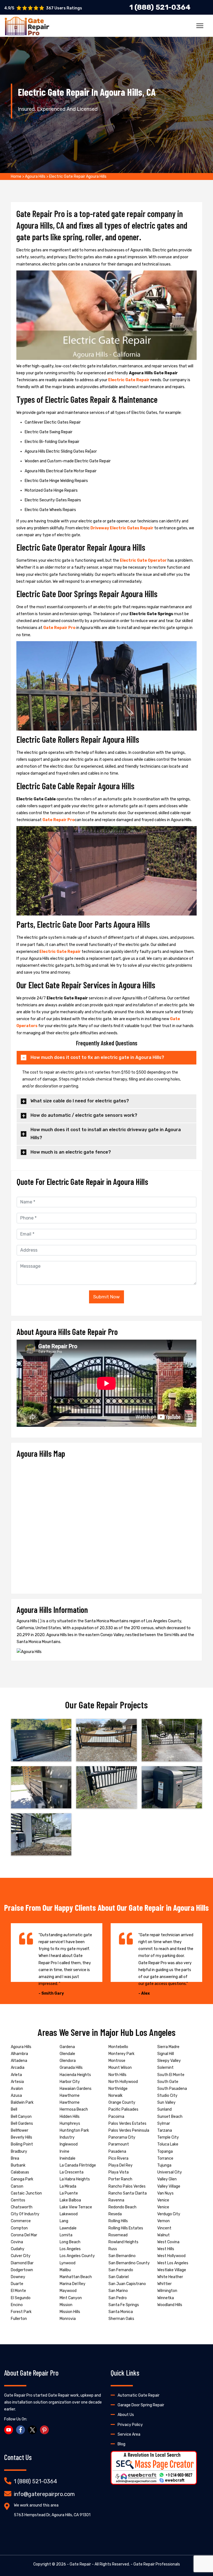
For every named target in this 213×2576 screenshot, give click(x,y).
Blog (121, 2444)
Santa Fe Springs (124, 2305)
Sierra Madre (168, 2047)
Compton (19, 2228)
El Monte (18, 2291)
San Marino (118, 2291)
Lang (64, 2221)
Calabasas (20, 2172)
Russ (113, 2249)
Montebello (118, 2047)
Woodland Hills (170, 2305)
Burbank (18, 2165)
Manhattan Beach (76, 2277)
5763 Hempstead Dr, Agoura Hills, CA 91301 (52, 2515)
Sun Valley (166, 2102)
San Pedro (118, 2298)
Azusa (16, 2096)
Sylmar (164, 2124)
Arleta (16, 2075)
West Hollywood (171, 2256)
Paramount (119, 2144)
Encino (17, 2305)
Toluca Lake (168, 2144)
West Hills (166, 2249)
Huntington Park (74, 2130)
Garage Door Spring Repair (141, 2405)
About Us (126, 2415)
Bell (14, 2109)
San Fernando (121, 2270)
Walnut (163, 2235)
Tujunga (164, 2165)
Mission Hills (70, 2312)
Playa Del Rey (121, 2165)
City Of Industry (25, 2214)
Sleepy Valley (169, 2061)
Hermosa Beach (74, 2109)
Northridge (118, 2089)
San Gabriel (119, 2277)
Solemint (165, 2068)
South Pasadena (172, 2089)
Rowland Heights (123, 2242)
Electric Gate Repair (129, 380)
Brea (15, 2158)
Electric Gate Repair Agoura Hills (78, 176)
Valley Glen (167, 2179)
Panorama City (122, 2137)
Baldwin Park (22, 2102)
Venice (163, 2200)
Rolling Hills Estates (126, 2228)
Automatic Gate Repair (139, 2395)
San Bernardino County (129, 2263)
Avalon (17, 2089)
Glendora (68, 2061)
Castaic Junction (26, 2193)
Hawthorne (70, 2096)
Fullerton (19, 2319)
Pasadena (117, 2151)
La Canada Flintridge (78, 2165)
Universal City (170, 2172)
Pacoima (116, 2117)
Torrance (165, 2158)
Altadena (19, 2061)
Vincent (164, 2228)
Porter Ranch (120, 2179)
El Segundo (21, 2298)
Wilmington (167, 2291)
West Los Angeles (173, 2263)
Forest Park (21, 2312)
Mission (66, 2305)
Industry (67, 2137)
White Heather (170, 2277)
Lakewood (69, 2214)
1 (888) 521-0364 (35, 2481)
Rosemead (118, 2235)
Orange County (122, 2102)
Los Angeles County (77, 2256)
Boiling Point (22, 2144)
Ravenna (116, 2200)
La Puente (69, 2193)
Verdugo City (169, 2214)
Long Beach (70, 2242)
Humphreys (70, 2124)
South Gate (168, 2082)
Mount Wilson (120, 2068)
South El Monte (171, 2075)
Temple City (168, 2137)
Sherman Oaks (121, 2319)
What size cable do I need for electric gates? (80, 1101)
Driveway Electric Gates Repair (122, 528)
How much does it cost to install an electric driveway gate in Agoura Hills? (106, 1134)
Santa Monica (121, 2312)
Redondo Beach (122, 2207)
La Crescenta (72, 2172)
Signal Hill (166, 2054)
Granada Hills (71, 2068)
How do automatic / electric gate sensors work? (84, 1115)
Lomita (66, 2235)
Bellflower (20, 2130)
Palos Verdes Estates (127, 2124)
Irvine (64, 2151)
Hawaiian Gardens (76, 2089)
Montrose (117, 2061)
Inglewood (69, 2144)
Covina (17, 2242)
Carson (17, 2186)
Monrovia (68, 2319)
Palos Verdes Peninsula (129, 2130)
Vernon (163, 2221)
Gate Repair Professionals (157, 2564)
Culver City (21, 2256)
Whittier (164, 2284)
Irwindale (68, 2158)
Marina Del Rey (73, 2284)
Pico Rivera (118, 2158)
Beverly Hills (21, 2137)
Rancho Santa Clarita (128, 2193)
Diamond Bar (22, 2263)
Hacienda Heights (75, 2075)
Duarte (17, 2284)
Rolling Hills (118, 2221)
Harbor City (70, 2082)
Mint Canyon (71, 2298)
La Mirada (68, 2186)
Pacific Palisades (123, 2109)
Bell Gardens (22, 2124)
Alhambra (19, 2054)
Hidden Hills (70, 2117)
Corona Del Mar (24, 2235)
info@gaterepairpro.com (44, 2494)
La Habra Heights (75, 2179)
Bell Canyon (21, 2117)
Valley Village (169, 2186)
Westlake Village (172, 2270)
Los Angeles (70, 2249)
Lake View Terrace (76, 2207)
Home (16, 176)
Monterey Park (121, 2054)
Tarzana (165, 2130)
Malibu (65, 2270)
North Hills (117, 2075)
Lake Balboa (70, 2200)
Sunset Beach (170, 2117)
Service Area (129, 2434)
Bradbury (19, 2151)
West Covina (168, 2242)
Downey (18, 2277)
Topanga (165, 2151)
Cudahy (18, 2249)
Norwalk (116, 2096)
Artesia (17, 2082)
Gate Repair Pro (59, 628)
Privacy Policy (130, 2425)
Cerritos (18, 2200)
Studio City (167, 2096)
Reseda (115, 2214)
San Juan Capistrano (127, 2284)
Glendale (67, 2054)
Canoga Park (22, 2179)
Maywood (68, 2291)
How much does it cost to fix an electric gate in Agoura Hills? (97, 1057)
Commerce (21, 2221)
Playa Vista (119, 2172)
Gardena (67, 2047)
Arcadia (18, 2068)
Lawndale (68, 2228)
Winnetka (166, 2298)
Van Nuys (165, 2193)
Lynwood (68, 2263)
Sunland (164, 2109)
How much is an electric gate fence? (71, 1152)
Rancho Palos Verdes (127, 2186)
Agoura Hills (35, 176)
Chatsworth (22, 2207)
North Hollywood (123, 2082)
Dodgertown (22, 2270)
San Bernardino (122, 2256)
